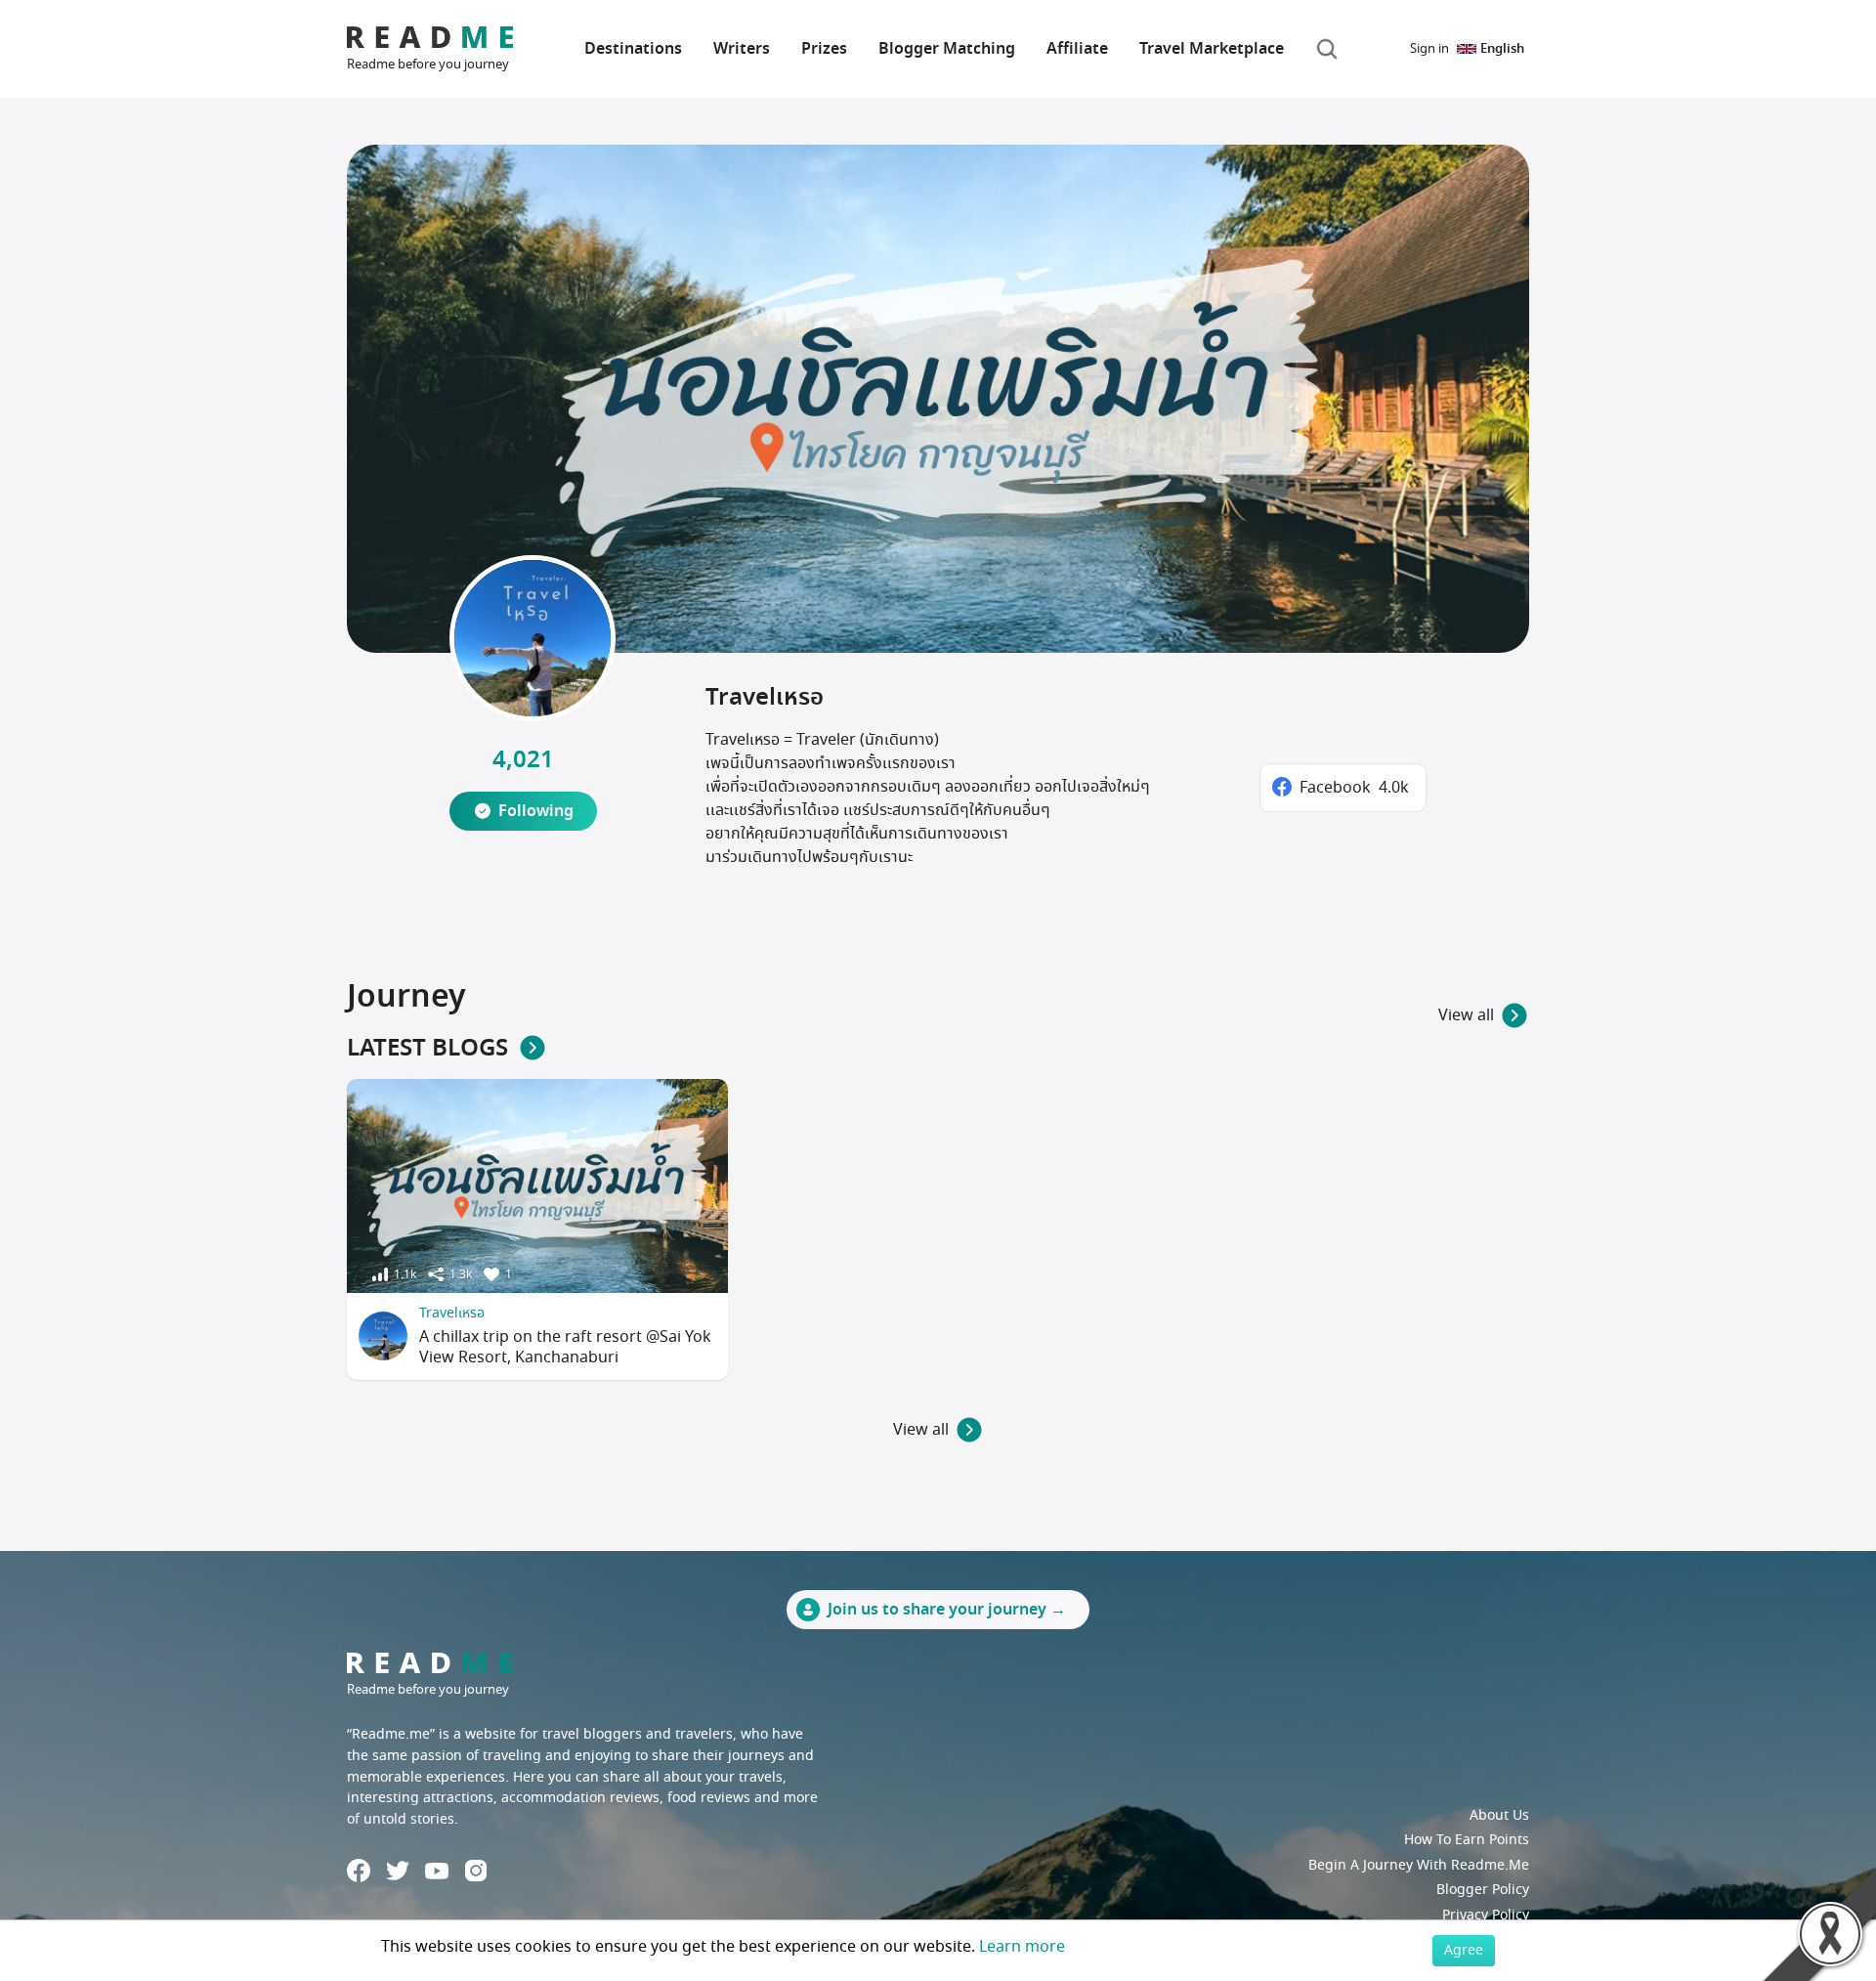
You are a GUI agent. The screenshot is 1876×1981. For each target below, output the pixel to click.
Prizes (824, 49)
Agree (1464, 1950)
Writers (742, 49)
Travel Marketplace (1212, 49)
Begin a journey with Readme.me (1419, 1865)
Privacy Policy (1486, 1915)
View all (1466, 1015)
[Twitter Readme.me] (398, 1871)
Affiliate (1077, 49)
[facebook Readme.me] (359, 1871)
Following (536, 811)
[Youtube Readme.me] (437, 1871)
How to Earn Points (1467, 1840)
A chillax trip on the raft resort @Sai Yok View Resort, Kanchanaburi (565, 1347)
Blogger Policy (1483, 1890)
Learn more (1022, 1947)
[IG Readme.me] (476, 1871)
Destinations (633, 49)
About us (1499, 1815)
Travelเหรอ (452, 1313)
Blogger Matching (947, 49)
